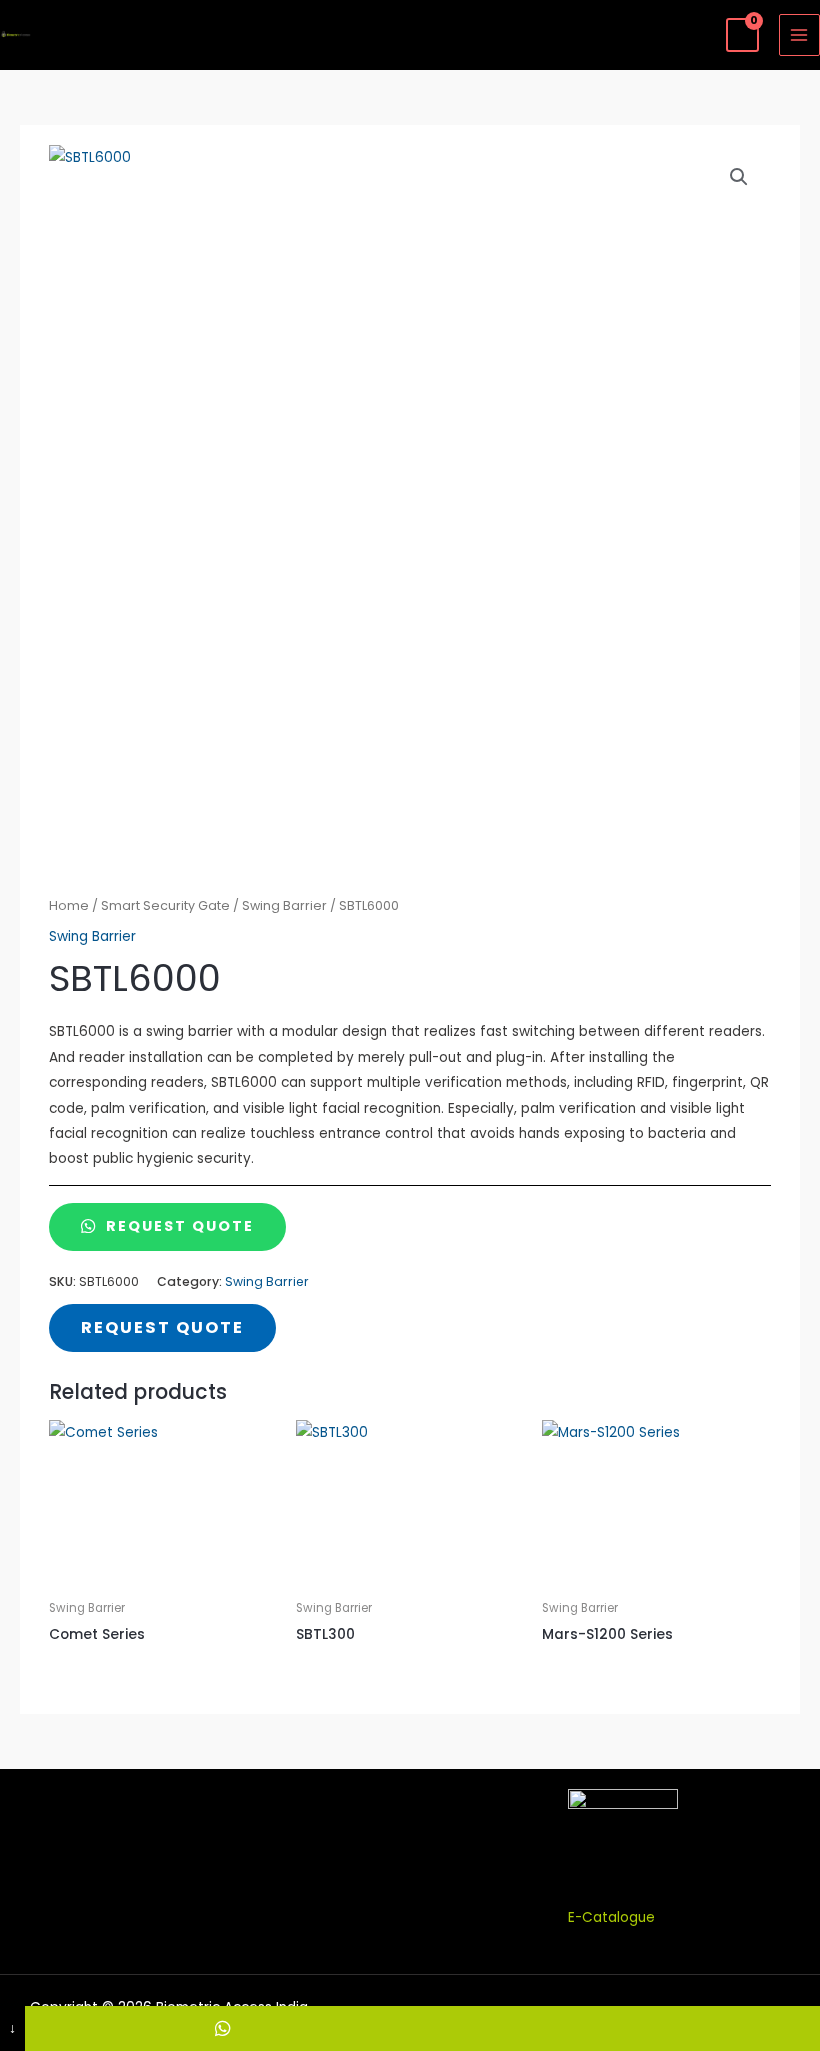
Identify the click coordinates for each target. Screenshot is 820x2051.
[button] (739, 177)
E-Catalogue (611, 1917)
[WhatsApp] (224, 2028)
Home (69, 905)
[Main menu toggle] (799, 34)
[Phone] (621, 2028)
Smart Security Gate (165, 905)
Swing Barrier (284, 905)
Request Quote (177, 1226)
